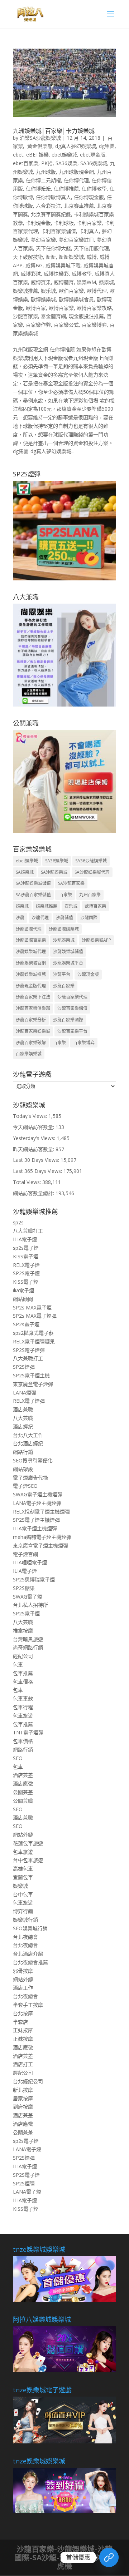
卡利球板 (64, 223)
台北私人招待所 (30, 1605)
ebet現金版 (93, 155)
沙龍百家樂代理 (72, 997)
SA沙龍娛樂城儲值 (33, 883)
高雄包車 (23, 1869)
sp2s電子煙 (26, 1248)
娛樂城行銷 (25, 1920)
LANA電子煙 (27, 2149)
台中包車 (23, 1894)
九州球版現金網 (76, 172)
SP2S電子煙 (26, 1273)
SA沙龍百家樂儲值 (33, 895)
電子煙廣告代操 (30, 1478)
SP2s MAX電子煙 (32, 1307)
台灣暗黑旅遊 (28, 1639)
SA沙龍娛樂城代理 (92, 872)
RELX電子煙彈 (29, 1401)
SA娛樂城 (25, 872)
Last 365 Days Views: (38, 1171)
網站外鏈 (23, 1835)
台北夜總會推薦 (30, 1962)
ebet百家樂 (26, 163)
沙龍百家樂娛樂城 (33, 1031)
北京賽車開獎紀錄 (51, 214)
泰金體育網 (53, 316)
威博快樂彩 (56, 274)
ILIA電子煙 (25, 1239)
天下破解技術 (28, 257)
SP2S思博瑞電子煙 (34, 1579)
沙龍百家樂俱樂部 (33, 1008)
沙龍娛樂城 (64, 940)
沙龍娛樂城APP (96, 940)
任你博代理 (76, 180)
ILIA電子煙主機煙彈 (35, 1528)
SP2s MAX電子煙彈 (35, 1316)
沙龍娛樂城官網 (31, 963)
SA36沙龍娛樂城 (91, 861)
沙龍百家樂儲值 (72, 1008)
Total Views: (28, 1182)
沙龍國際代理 (29, 929)
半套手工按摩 (28, 2005)
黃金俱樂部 (39, 146)
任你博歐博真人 (53, 197)
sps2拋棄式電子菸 (33, 1333)
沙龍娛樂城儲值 (68, 952)
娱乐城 (48, 291)
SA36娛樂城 (94, 163)
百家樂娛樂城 (29, 1054)
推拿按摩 (23, 1631)
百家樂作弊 (38, 325)
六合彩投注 (48, 206)
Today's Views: (31, 1116)
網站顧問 (23, 1299)
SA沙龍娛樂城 (54, 872)
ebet (18, 155)
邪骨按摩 (23, 1971)
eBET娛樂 (37, 155)
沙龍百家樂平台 (72, 1031)
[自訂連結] (109, 2557)
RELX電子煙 (26, 1265)
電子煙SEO (25, 1486)
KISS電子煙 (26, 1256)
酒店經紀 (23, 1426)
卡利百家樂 (89, 223)
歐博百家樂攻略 (94, 308)
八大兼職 (23, 1418)
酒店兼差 (23, 1775)
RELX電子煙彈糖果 (34, 1341)
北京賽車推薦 (79, 206)
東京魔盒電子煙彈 (33, 1384)
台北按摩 (23, 2013)
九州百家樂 (90, 895)
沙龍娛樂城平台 (68, 963)
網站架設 (23, 1469)
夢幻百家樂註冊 (76, 240)
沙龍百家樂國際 (68, 1020)
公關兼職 (23, 1801)
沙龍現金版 (88, 974)
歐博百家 (36, 308)
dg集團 (107, 146)
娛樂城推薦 (25, 291)
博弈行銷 (23, 1911)
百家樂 (65, 895)
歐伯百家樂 (71, 291)
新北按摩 (23, 2090)
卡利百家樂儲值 (58, 231)
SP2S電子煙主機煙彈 (36, 1520)
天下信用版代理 (91, 248)
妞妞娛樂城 (71, 257)
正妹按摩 (23, 2030)
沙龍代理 (40, 918)
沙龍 (20, 918)
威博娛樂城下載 (63, 265)
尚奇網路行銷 (28, 1647)
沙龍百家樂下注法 (33, 997)
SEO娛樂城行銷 (30, 1928)
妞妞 (51, 257)
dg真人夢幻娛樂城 (76, 146)
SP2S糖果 (24, 1588)
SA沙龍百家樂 (71, 883)
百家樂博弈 (94, 325)
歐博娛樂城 (43, 299)
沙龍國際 (89, 918)
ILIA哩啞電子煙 (30, 1562)
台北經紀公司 (28, 2081)
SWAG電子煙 (28, 1597)
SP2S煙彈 (24, 1367)
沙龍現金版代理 (31, 986)
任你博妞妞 (38, 189)
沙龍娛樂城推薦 (31, 974)
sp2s (18, 1222)
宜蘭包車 (23, 1877)
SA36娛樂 (66, 163)
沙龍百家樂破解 (31, 1043)
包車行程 (23, 1707)
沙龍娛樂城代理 (31, 952)
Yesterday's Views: (35, 1138)
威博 (92, 257)
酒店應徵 (23, 1784)
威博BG (34, 265)
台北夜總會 (25, 1937)
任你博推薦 (66, 189)
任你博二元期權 (43, 180)
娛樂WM (86, 282)
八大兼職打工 (28, 1231)
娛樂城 (106, 282)
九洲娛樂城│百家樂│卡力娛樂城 (54, 131)
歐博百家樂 (61, 308)
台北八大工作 (28, 1435)
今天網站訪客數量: (34, 1127)
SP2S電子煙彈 (29, 1350)
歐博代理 (97, 291)
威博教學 (82, 274)
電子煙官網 (25, 1554)
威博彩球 (31, 274)
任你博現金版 (89, 197)
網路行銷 (23, 1452)
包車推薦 (23, 1673)
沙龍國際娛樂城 (64, 929)
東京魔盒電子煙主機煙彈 (40, 1545)
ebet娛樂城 (64, 155)
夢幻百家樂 (43, 240)
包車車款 (23, 1698)
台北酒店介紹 (28, 1954)
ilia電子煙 (23, 1290)
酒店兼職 (23, 1409)
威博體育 (64, 282)
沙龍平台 (62, 974)
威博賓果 (41, 282)
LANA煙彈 (25, 1393)
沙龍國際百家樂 (31, 940)
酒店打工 (23, 2064)
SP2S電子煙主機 (31, 1375)
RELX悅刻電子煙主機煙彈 (41, 1512)
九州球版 (46, 172)
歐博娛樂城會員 (76, 299)
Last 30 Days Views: (37, 1160)
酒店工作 (23, 1988)
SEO (18, 1758)
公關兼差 (23, 1792)
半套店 (20, 2022)
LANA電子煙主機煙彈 (37, 1503)
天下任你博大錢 (53, 248)
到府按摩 (23, 2107)
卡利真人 (89, 231)
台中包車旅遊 (28, 1860)
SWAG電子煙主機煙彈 (38, 1494)
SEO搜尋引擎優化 (33, 1460)
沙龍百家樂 (25, 316)
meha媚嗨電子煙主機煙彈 (42, 1537)
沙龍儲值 (64, 918)
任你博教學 (94, 189)
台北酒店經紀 (28, 1443)
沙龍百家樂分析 (31, 1020)
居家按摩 (23, 2098)
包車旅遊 (23, 1716)
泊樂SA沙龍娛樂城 (40, 138)
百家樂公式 (66, 325)
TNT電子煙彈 (28, 1732)
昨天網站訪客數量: (34, 1149)
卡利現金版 (38, 223)
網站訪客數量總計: (34, 1193)
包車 (18, 1665)
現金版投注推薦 (86, 316)
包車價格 (23, 1682)
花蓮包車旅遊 (28, 1843)
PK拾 (47, 163)
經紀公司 (23, 1656)
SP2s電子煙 (26, 1324)
